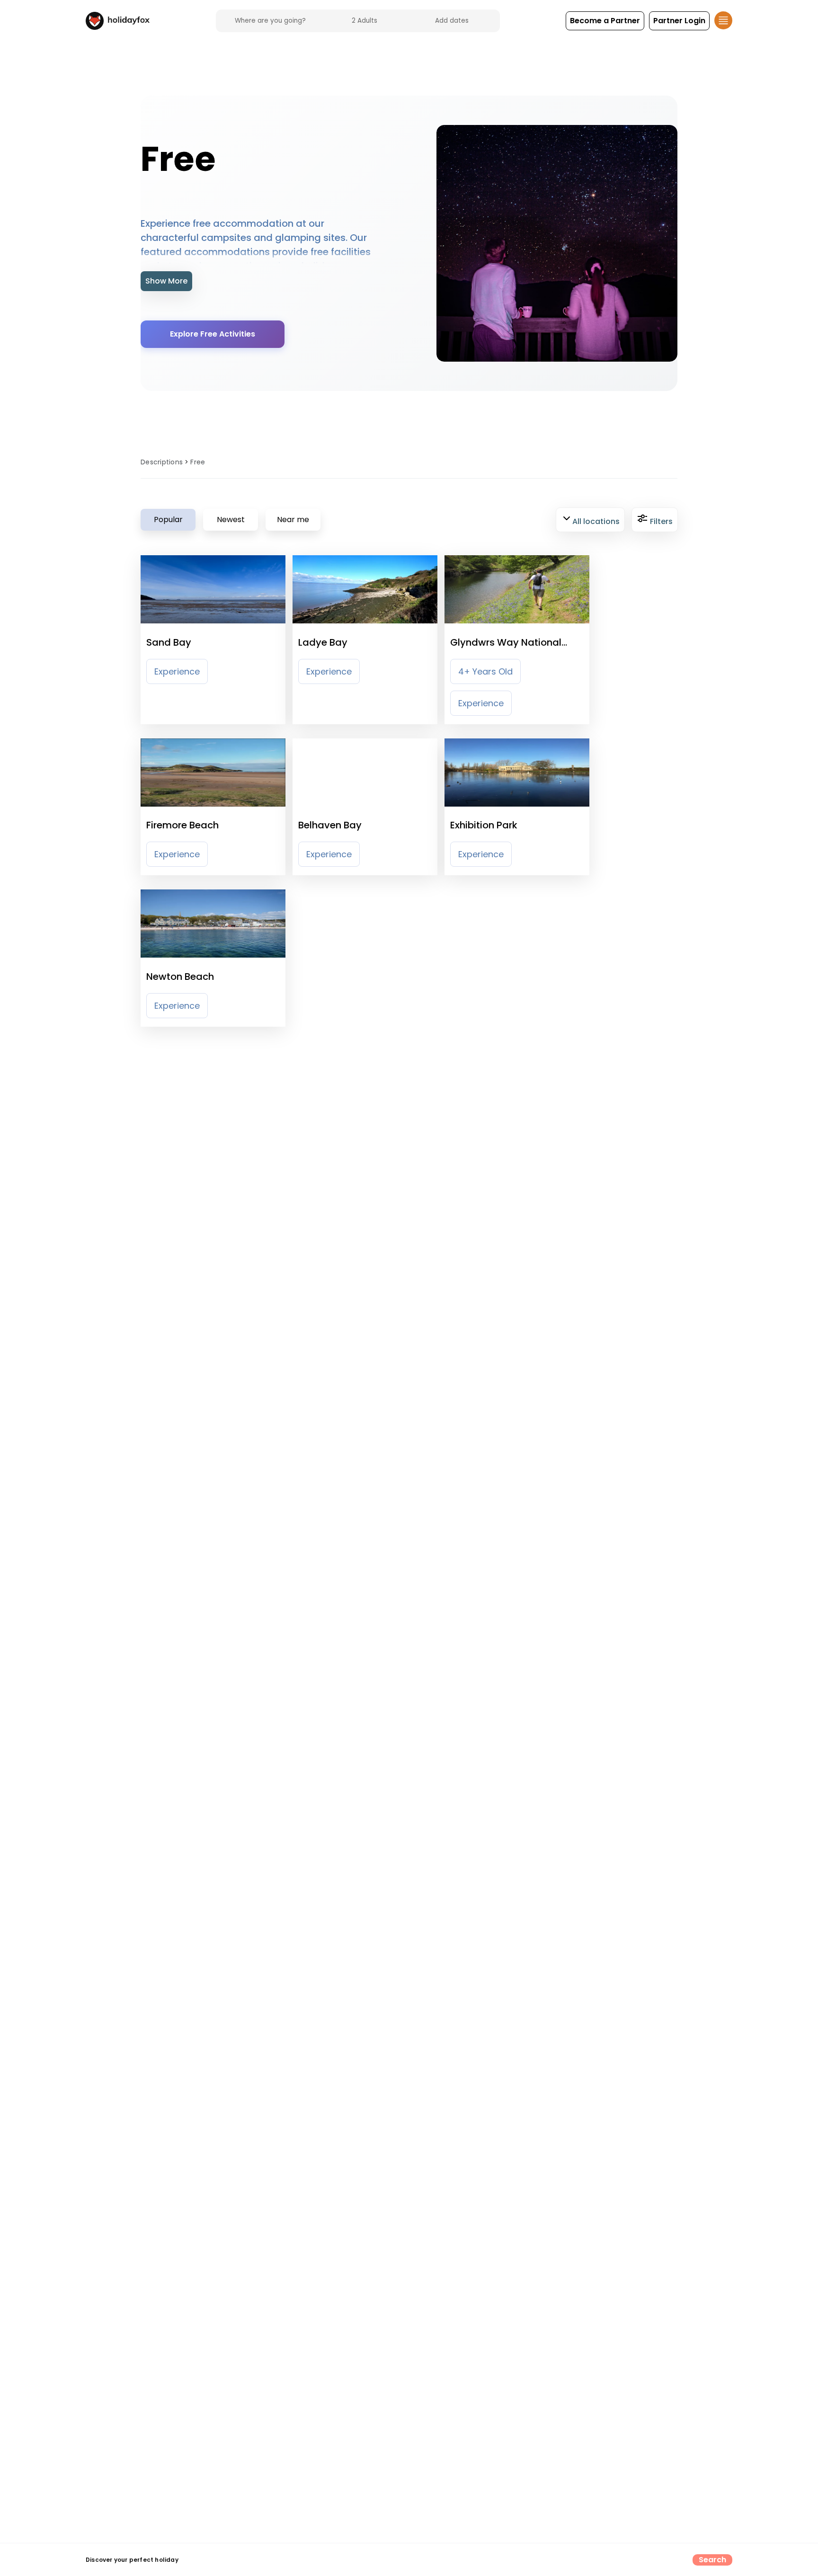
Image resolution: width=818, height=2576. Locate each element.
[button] (605, 21)
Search (713, 2560)
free (198, 462)
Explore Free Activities (213, 334)
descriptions (162, 462)
